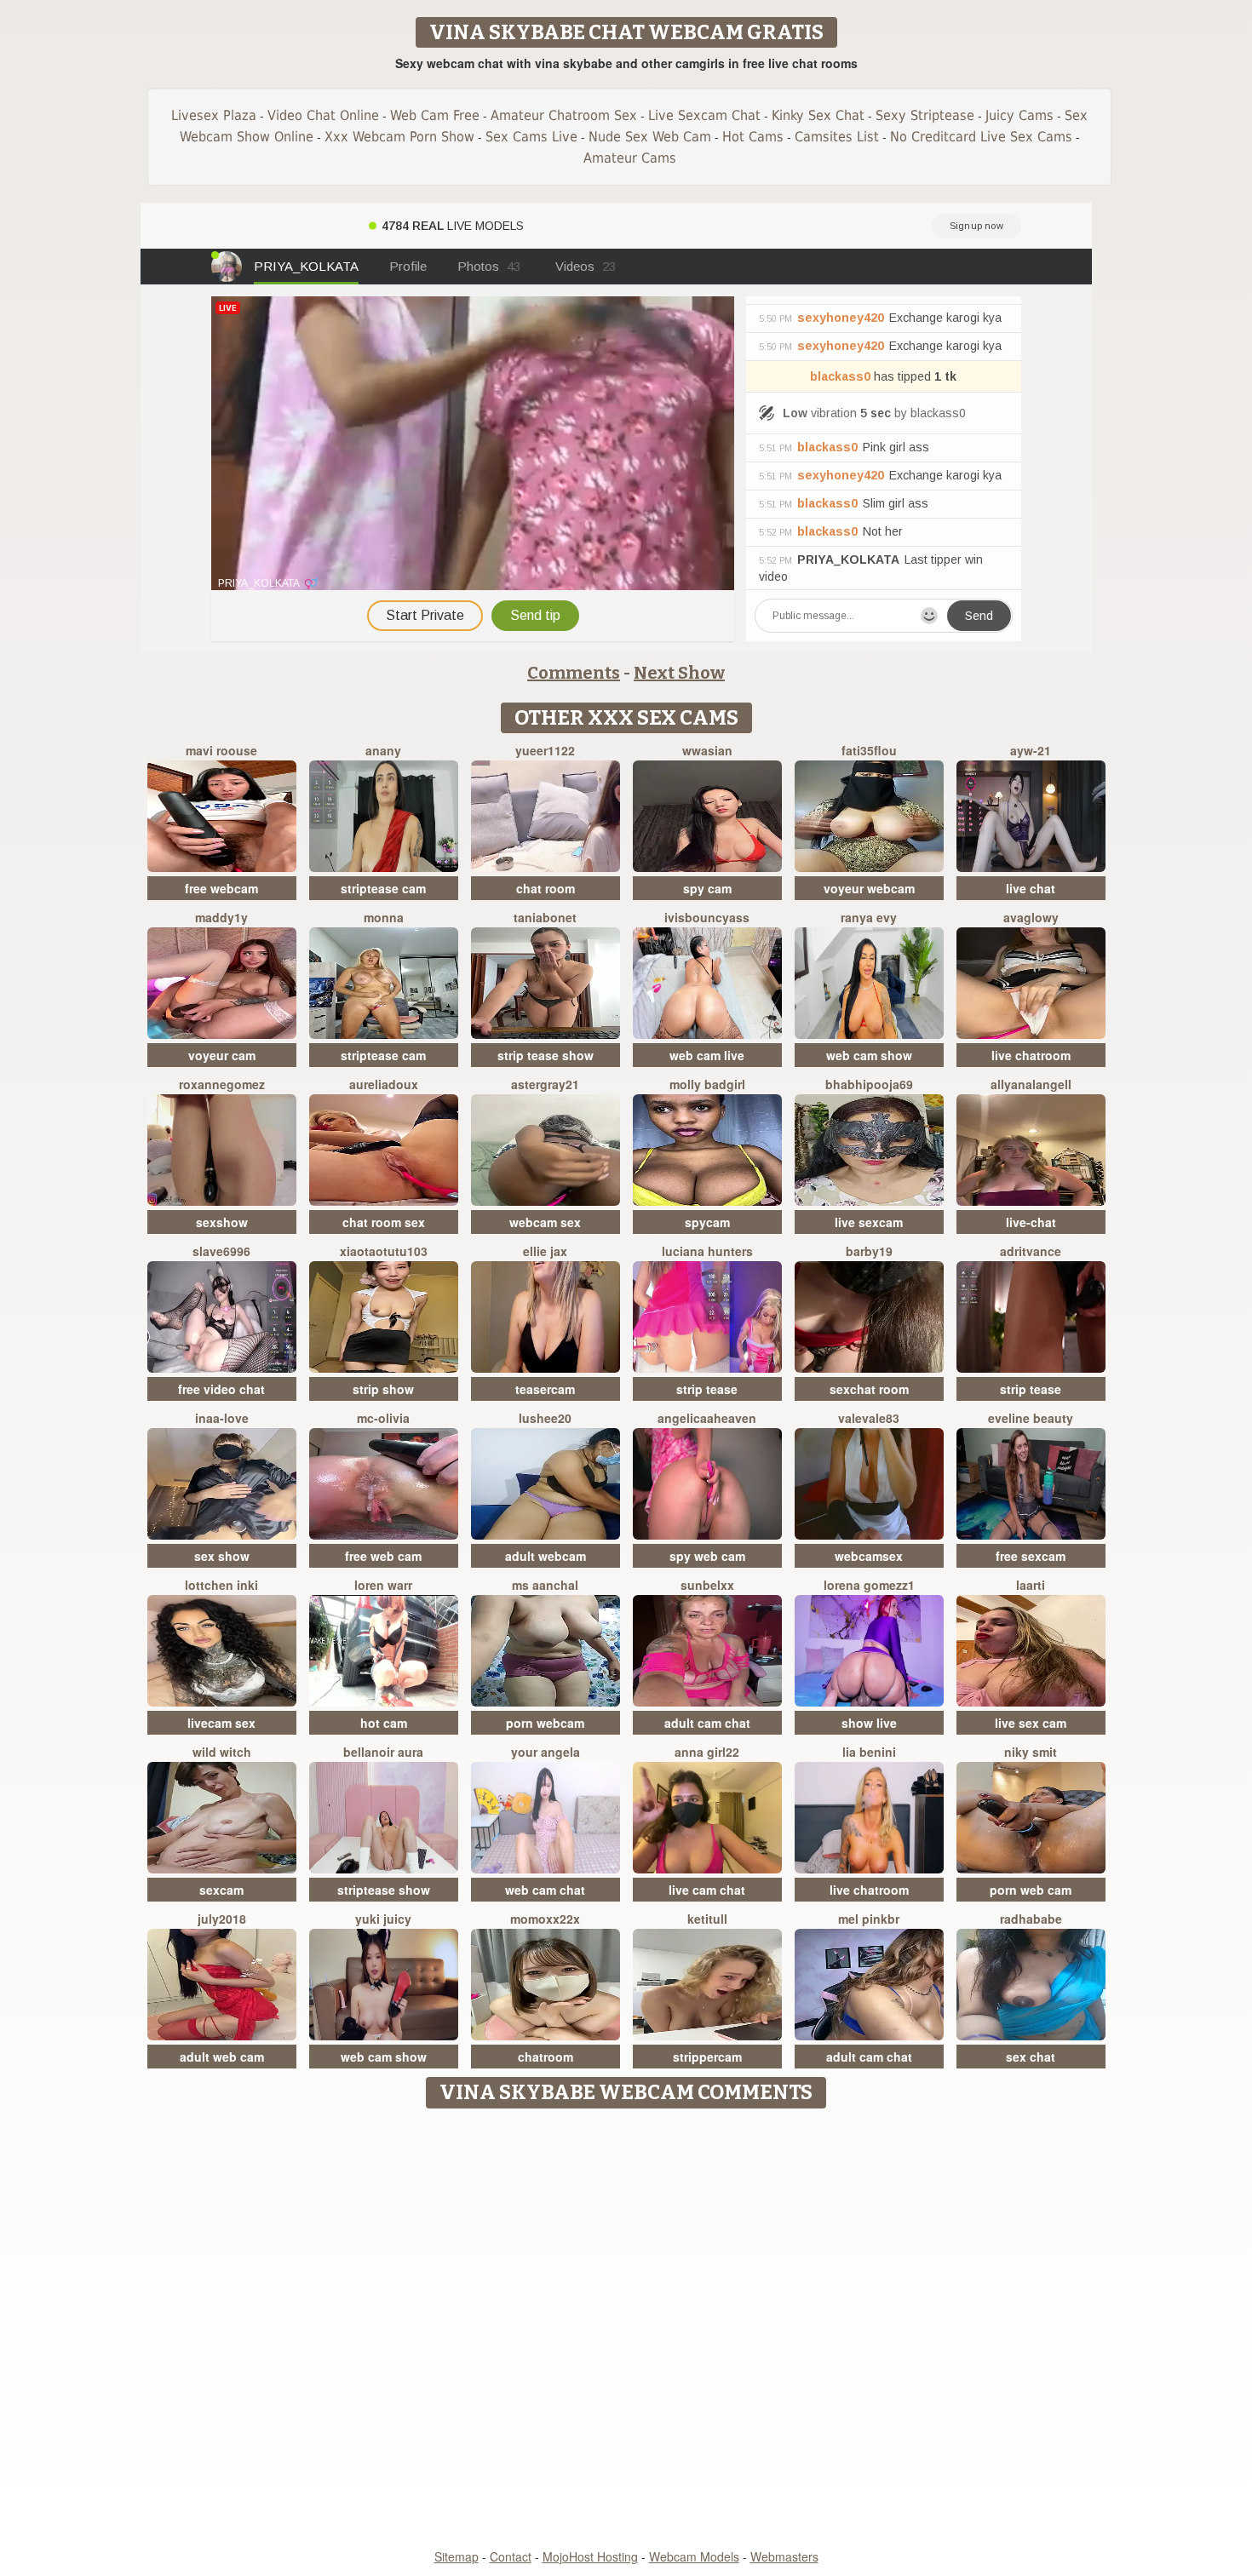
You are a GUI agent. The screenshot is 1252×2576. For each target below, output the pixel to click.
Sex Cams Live (531, 137)
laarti (1031, 1585)
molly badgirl (707, 1084)
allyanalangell (1031, 1084)
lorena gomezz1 (869, 1585)
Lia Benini (869, 1752)
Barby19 (869, 1251)
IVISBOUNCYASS (707, 917)
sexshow (222, 1222)
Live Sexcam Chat (704, 115)
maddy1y (221, 917)
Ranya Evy (869, 917)
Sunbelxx (707, 1585)
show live (869, 1723)
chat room (546, 888)
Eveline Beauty (1031, 1418)
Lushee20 (545, 1418)
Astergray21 (545, 1084)
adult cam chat (707, 1723)
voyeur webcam (869, 888)
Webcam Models (694, 2556)
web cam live (707, 1055)
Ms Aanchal (545, 1585)
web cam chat (545, 1890)
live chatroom (1031, 1055)
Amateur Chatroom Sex (564, 115)
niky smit (1031, 1752)
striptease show (384, 1890)
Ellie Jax (545, 1251)
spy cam (707, 888)
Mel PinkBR (869, 1919)
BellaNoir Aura (383, 1752)
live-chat (1031, 1222)
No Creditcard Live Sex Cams (981, 137)
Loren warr (383, 1585)
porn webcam (545, 1723)
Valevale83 (869, 1418)
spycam (707, 1222)
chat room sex (384, 1222)
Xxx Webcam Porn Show (399, 137)
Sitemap (457, 2556)
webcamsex (869, 1556)
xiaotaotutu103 (384, 1251)
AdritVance (1031, 1251)
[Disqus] (626, 2330)
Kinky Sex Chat (818, 115)
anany (383, 750)
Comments (574, 673)
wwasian (707, 750)
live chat (1031, 888)
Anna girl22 (707, 1752)
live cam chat (707, 1890)
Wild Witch (222, 1752)
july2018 (222, 1919)
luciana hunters (707, 1251)
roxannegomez (222, 1084)
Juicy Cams (1019, 115)
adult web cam (222, 2057)
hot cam (384, 1723)
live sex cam (1031, 1723)
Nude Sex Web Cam (650, 137)
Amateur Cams (630, 158)
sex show (222, 1556)
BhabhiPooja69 (869, 1084)
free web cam (383, 1556)
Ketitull (707, 1919)
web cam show (869, 1055)
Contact (511, 2556)
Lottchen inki (221, 1585)
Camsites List (837, 137)
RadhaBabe (1031, 1919)
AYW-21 (1031, 750)
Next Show (679, 673)
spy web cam (707, 1556)
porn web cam (1031, 1890)
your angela (546, 1752)
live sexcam (869, 1222)
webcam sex (545, 1222)
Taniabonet (545, 917)
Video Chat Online (323, 115)
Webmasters (784, 2556)
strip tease (707, 1389)
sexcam (221, 1890)
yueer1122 (545, 750)
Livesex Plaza (214, 115)
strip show (383, 1389)
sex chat (1031, 2057)
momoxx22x (545, 1919)
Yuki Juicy (383, 1919)
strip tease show (546, 1055)
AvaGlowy (1031, 917)
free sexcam (1031, 1556)
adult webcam (546, 1556)
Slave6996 (221, 1251)
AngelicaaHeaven (707, 1418)
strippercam (707, 2057)
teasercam (545, 1389)
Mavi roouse (221, 750)
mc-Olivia (383, 1418)
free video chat (221, 1389)
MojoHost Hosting (590, 2556)
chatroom (546, 2057)
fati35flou (869, 750)
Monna (384, 917)
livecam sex (221, 1723)
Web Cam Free (435, 115)
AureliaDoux (384, 1084)
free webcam (221, 888)
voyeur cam (222, 1055)
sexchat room (869, 1389)
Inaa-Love (222, 1418)
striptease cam (383, 888)
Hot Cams (753, 137)
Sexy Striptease (925, 115)
